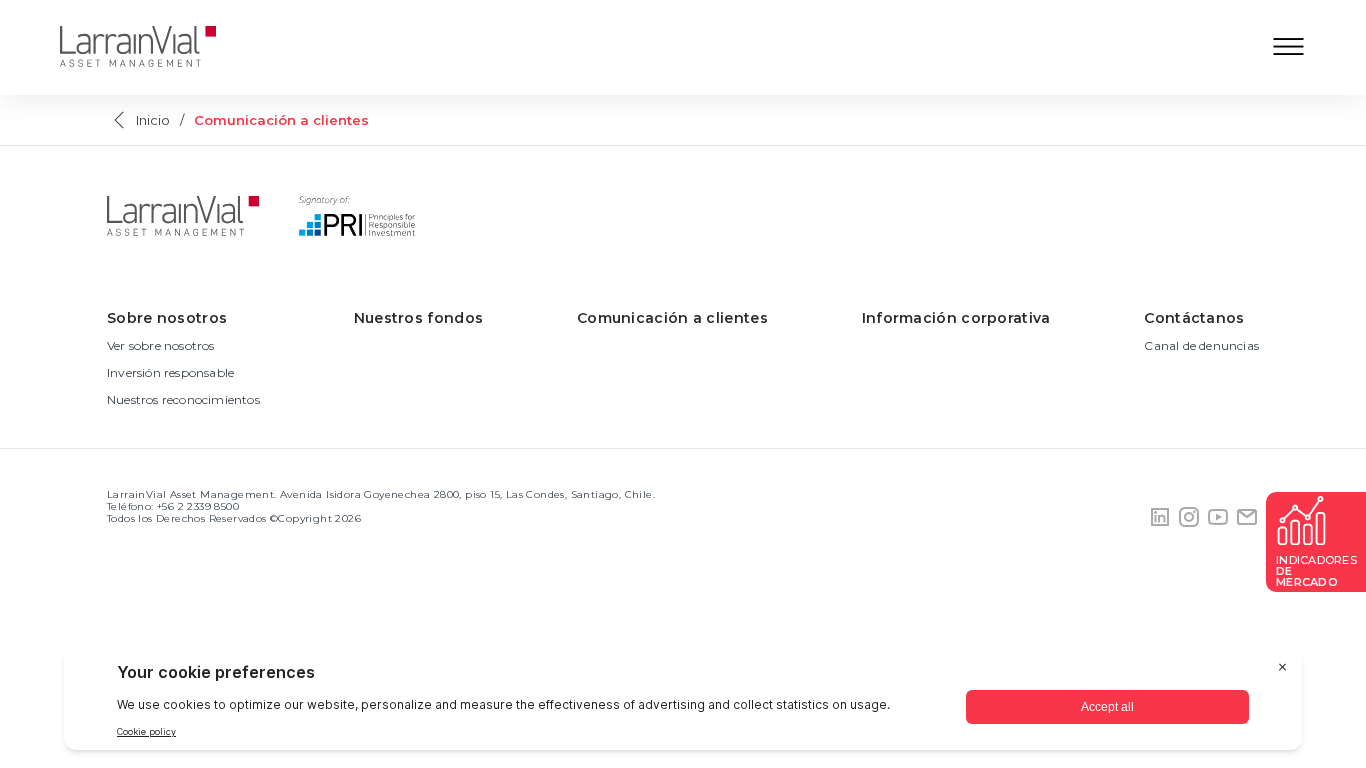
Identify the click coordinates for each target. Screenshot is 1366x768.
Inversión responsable (170, 372)
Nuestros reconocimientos (183, 399)
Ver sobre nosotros (161, 345)
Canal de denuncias (1201, 345)
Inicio (153, 120)
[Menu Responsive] (1288, 48)
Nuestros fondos (419, 318)
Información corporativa (956, 318)
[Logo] (153, 48)
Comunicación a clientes (672, 318)
